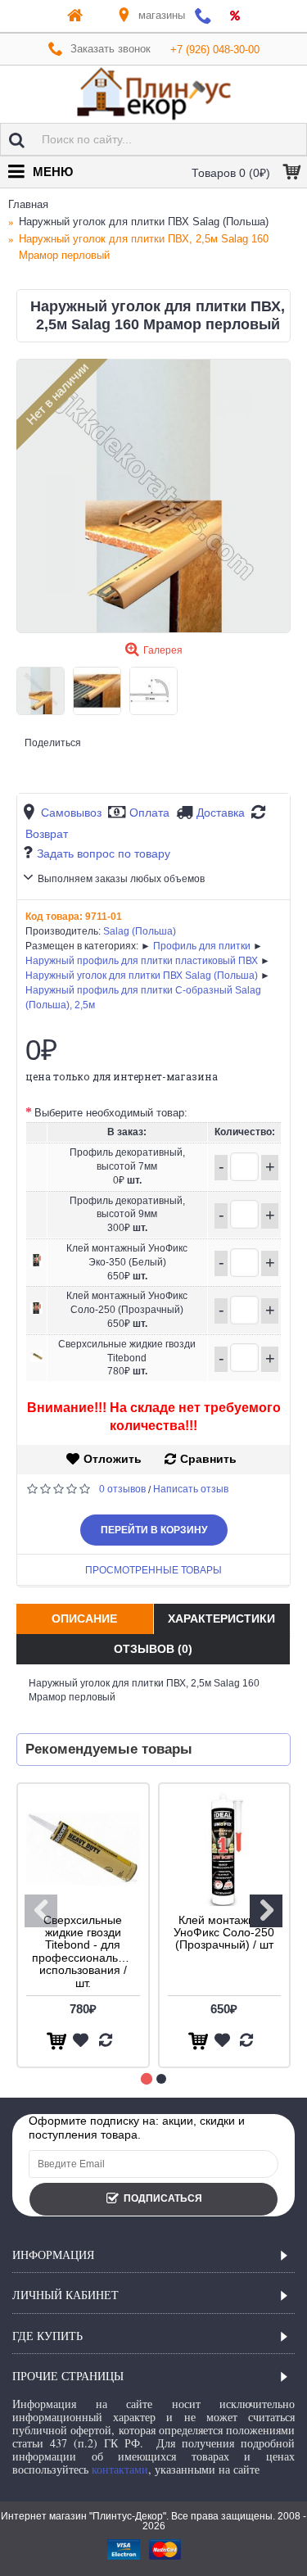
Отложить (113, 1459)
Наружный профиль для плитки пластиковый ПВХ (142, 961)
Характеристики (221, 1618)
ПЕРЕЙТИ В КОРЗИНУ (154, 1530)
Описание (84, 1618)
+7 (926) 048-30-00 (215, 50)
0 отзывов (122, 1489)
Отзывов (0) (153, 1649)
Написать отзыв (191, 1489)
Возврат (47, 834)
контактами (120, 2469)
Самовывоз (71, 813)
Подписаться (163, 2198)
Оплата (149, 813)
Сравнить (208, 1459)
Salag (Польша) (140, 931)
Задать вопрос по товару (104, 853)
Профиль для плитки (202, 946)
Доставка (221, 813)
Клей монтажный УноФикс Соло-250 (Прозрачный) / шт (224, 1933)
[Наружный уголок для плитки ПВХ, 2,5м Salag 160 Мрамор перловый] (153, 496)
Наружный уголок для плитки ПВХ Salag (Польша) (142, 976)
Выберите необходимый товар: (111, 1113)
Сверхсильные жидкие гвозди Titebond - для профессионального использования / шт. (86, 1951)
